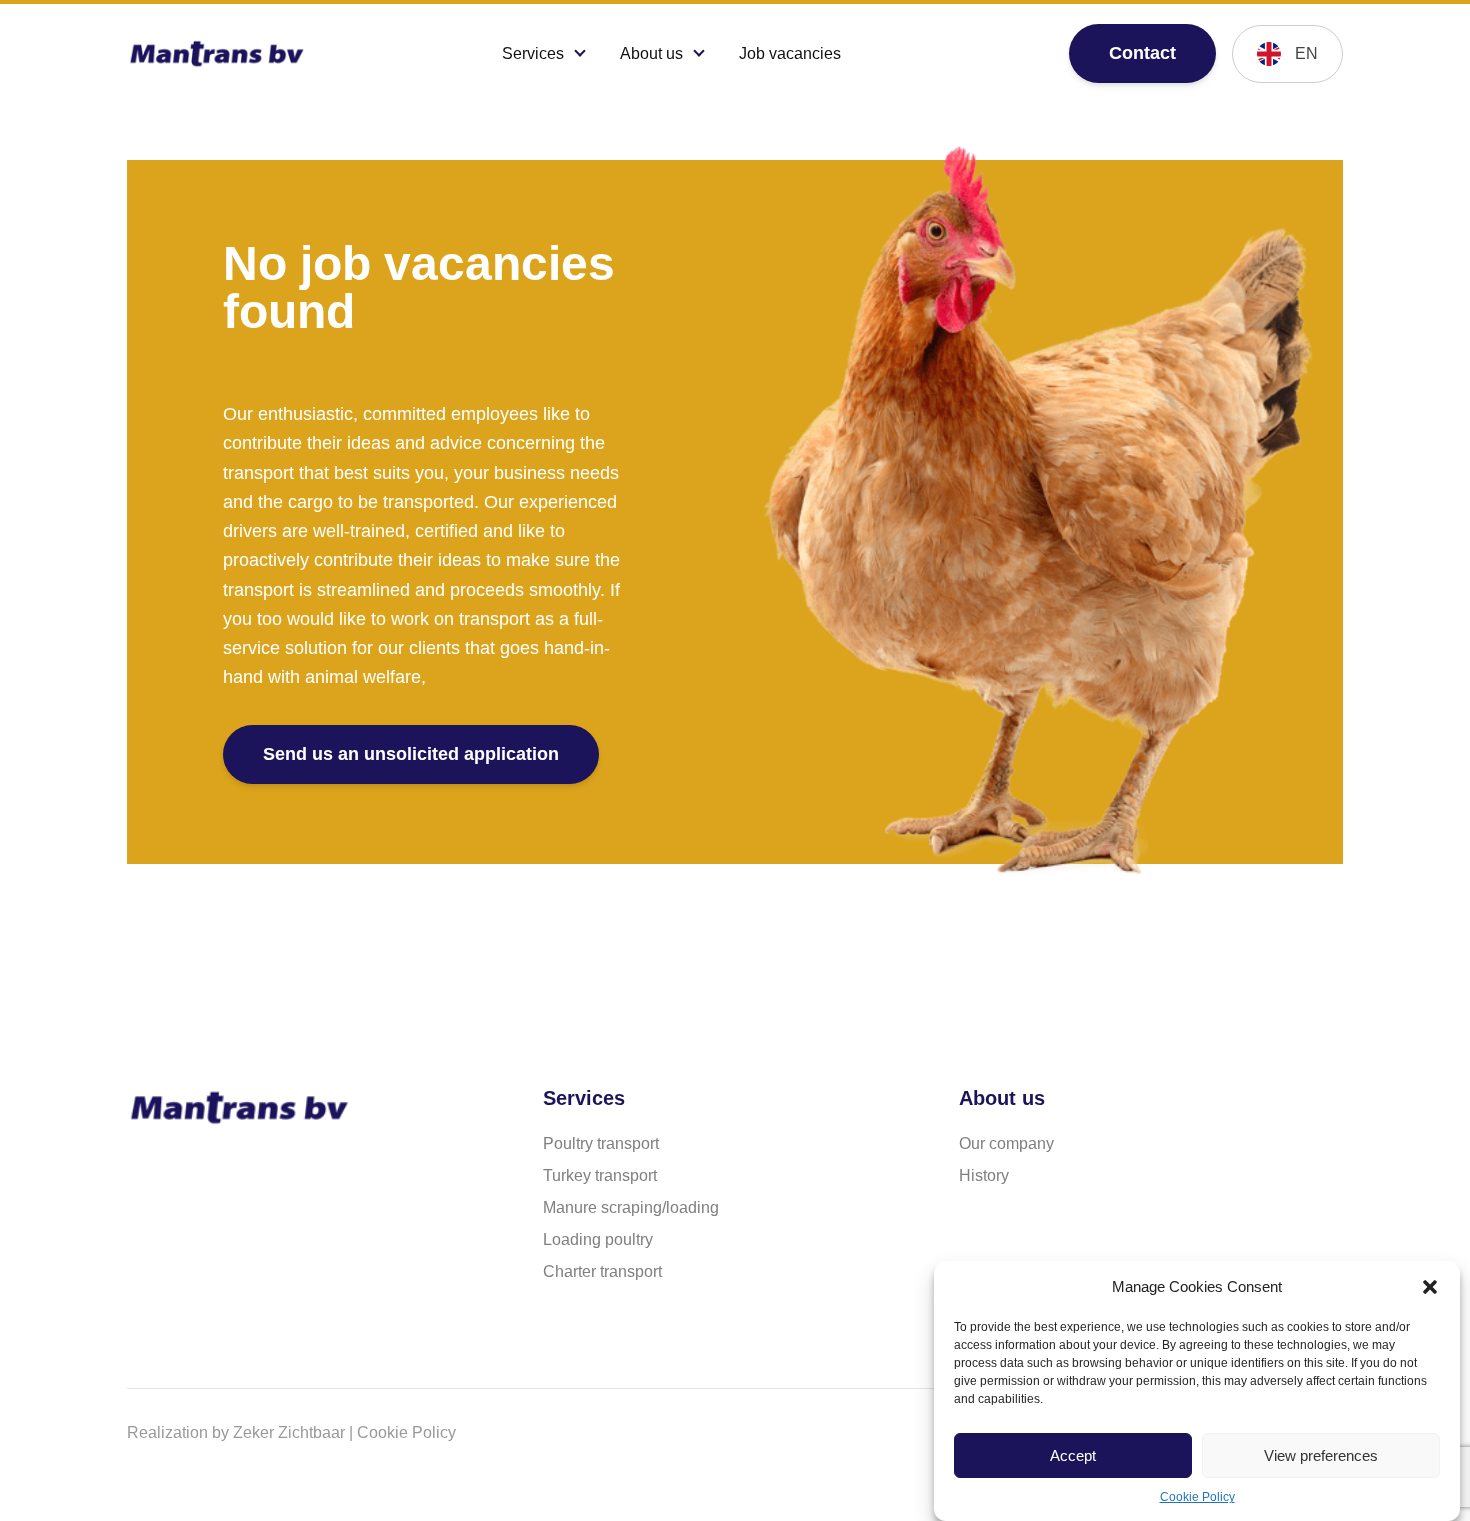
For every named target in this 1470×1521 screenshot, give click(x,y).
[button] (1430, 1287)
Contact (1142, 53)
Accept (1073, 1455)
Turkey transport (600, 1175)
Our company (1006, 1143)
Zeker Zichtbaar (289, 1432)
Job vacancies (790, 53)
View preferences (1321, 1455)
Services (533, 53)
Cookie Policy (1197, 1497)
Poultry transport (601, 1143)
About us (651, 53)
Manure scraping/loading (631, 1207)
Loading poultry (598, 1239)
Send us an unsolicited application (411, 754)
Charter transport (602, 1271)
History (984, 1175)
